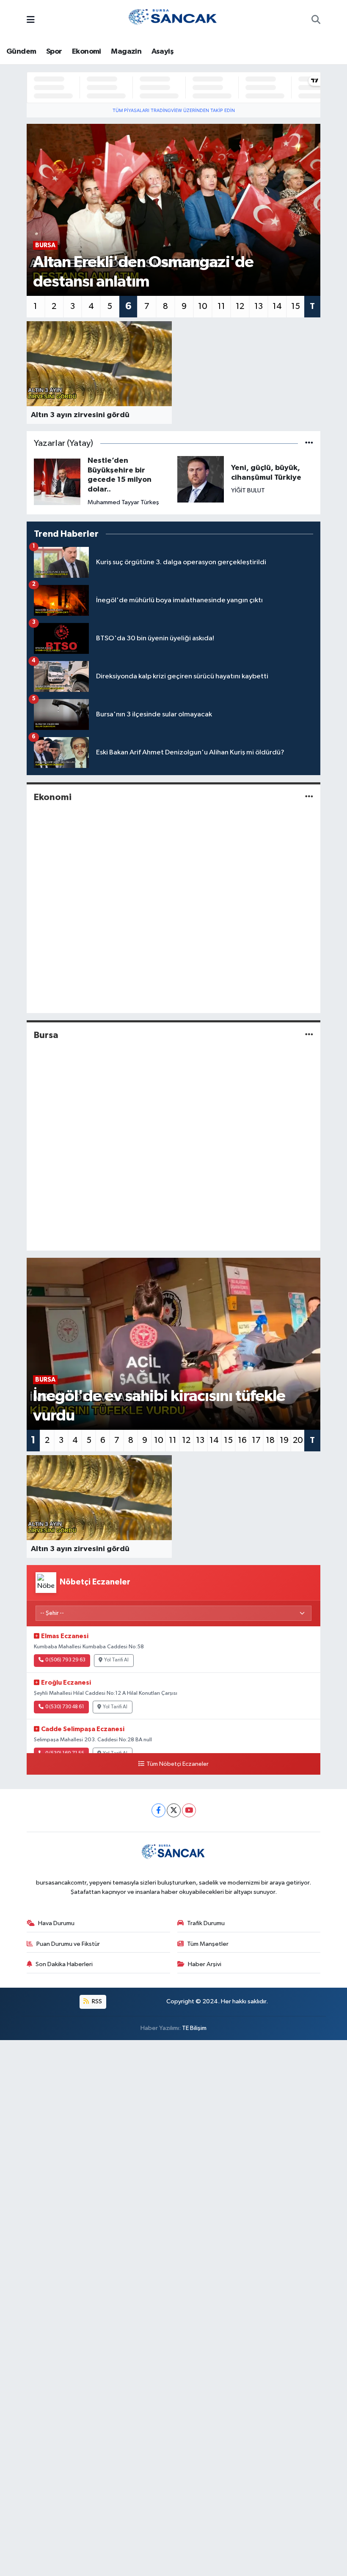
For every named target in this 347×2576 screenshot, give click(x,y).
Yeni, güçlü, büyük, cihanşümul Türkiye (266, 473)
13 (259, 306)
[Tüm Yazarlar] (309, 444)
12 (240, 306)
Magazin (126, 52)
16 (242, 1440)
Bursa (46, 1035)
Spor (54, 52)
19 (284, 1440)
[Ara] (316, 21)
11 (221, 306)
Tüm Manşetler (208, 1944)
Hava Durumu (56, 1923)
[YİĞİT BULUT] (201, 479)
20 (298, 1440)
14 (277, 306)
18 (270, 1440)
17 (256, 1440)
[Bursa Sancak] (173, 20)
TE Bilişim (194, 2028)
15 (296, 306)
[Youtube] (189, 1810)
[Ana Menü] (31, 20)
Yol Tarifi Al (116, 1660)
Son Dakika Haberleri (64, 1964)
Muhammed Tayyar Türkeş (123, 502)
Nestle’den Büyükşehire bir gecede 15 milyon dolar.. (120, 475)
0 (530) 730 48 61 (65, 1707)
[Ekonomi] (309, 797)
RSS (96, 2001)
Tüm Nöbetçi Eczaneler (177, 1764)
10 (203, 306)
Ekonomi (87, 52)
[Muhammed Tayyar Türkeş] (57, 482)
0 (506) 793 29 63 (65, 1660)
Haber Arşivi (205, 1964)
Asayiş (162, 52)
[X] (174, 1810)
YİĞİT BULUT (248, 490)
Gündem (21, 52)
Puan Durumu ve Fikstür (68, 1944)
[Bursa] (309, 1035)
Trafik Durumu (206, 1923)
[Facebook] (158, 1810)
